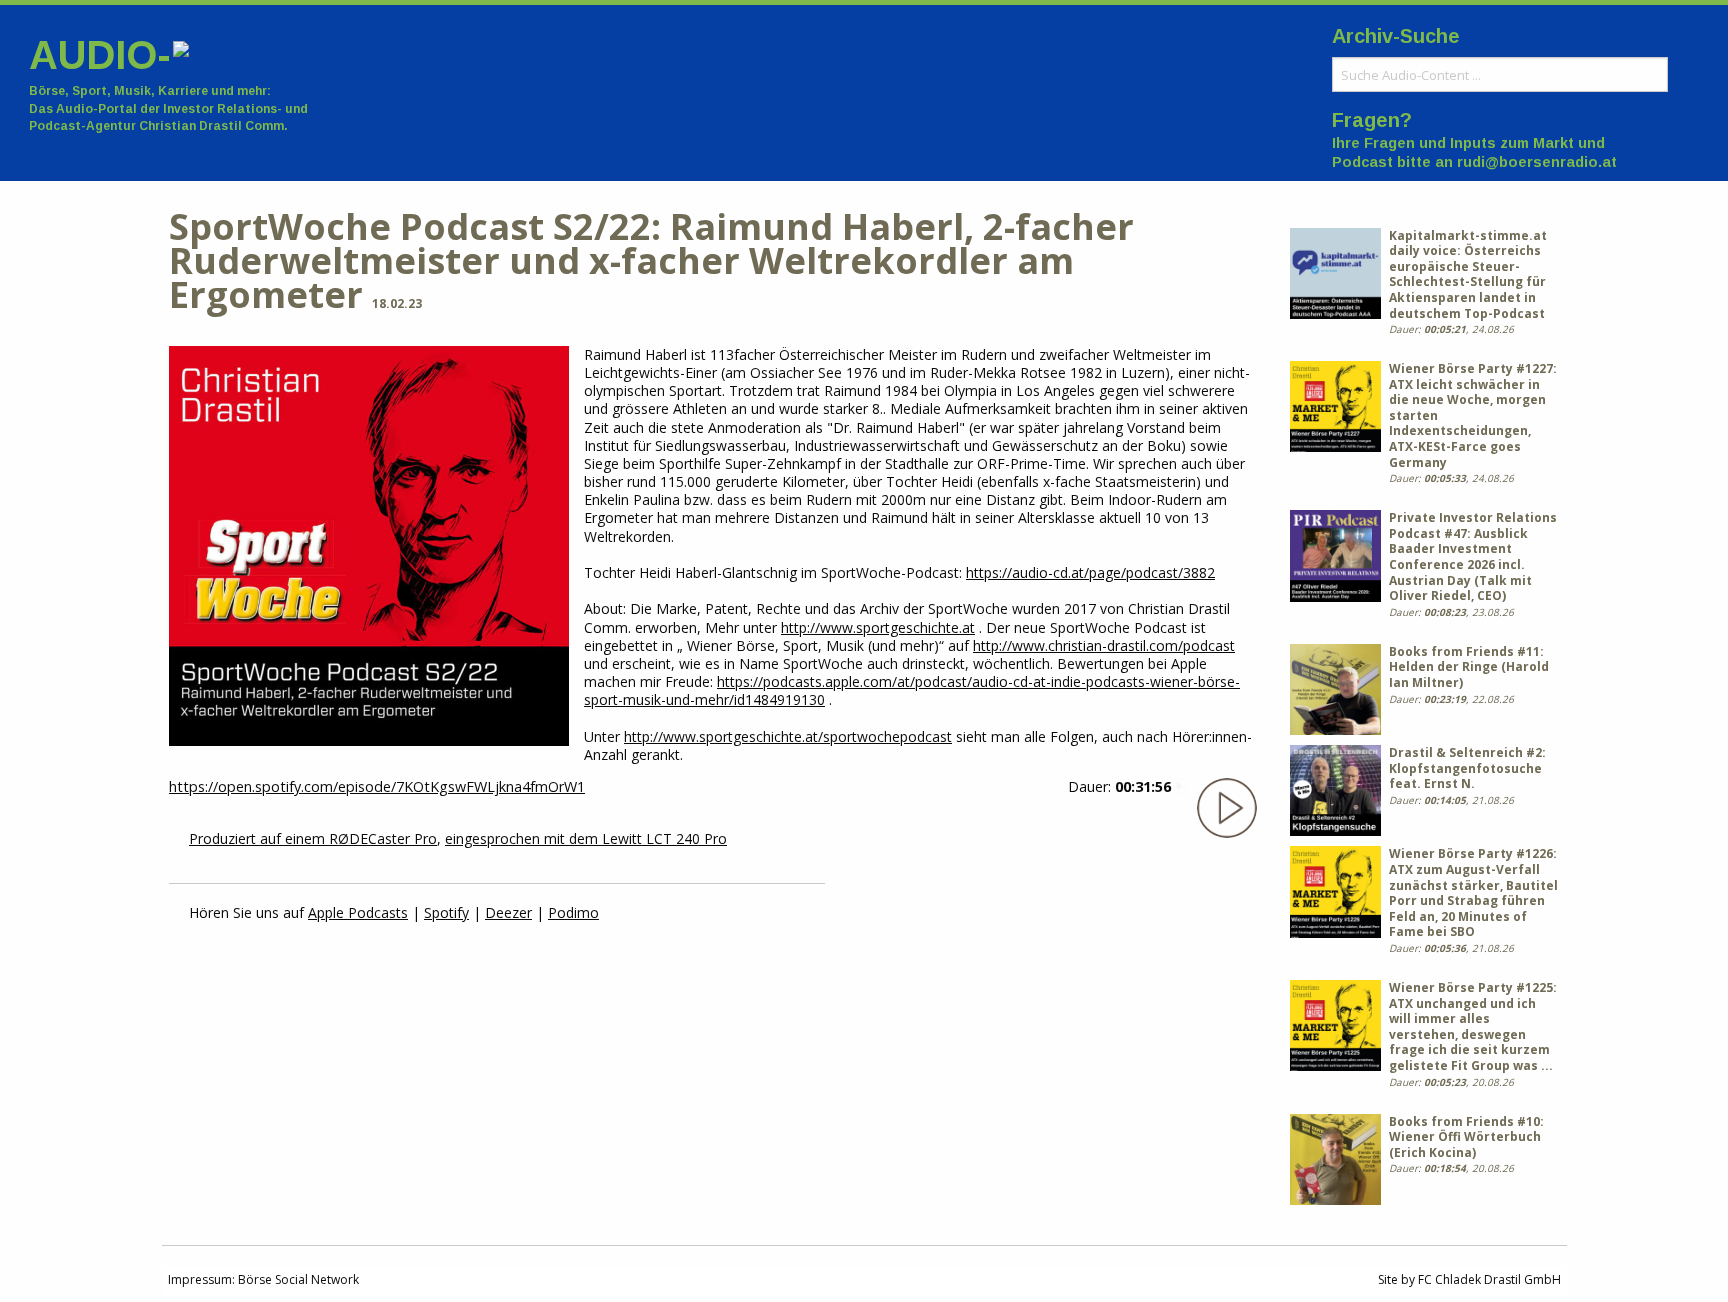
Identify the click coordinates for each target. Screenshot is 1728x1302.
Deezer (508, 912)
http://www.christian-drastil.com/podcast (1104, 645)
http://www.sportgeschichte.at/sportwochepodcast (788, 736)
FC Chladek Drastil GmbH (1489, 1279)
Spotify (446, 912)
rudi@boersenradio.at (1537, 162)
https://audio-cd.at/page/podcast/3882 (1090, 572)
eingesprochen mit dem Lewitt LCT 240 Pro (586, 838)
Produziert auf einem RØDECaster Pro (313, 838)
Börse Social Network (298, 1279)
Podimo (573, 912)
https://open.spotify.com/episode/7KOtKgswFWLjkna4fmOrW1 (377, 786)
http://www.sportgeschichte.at (878, 627)
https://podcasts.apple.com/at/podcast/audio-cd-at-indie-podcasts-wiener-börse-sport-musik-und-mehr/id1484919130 (912, 690)
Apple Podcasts (358, 912)
